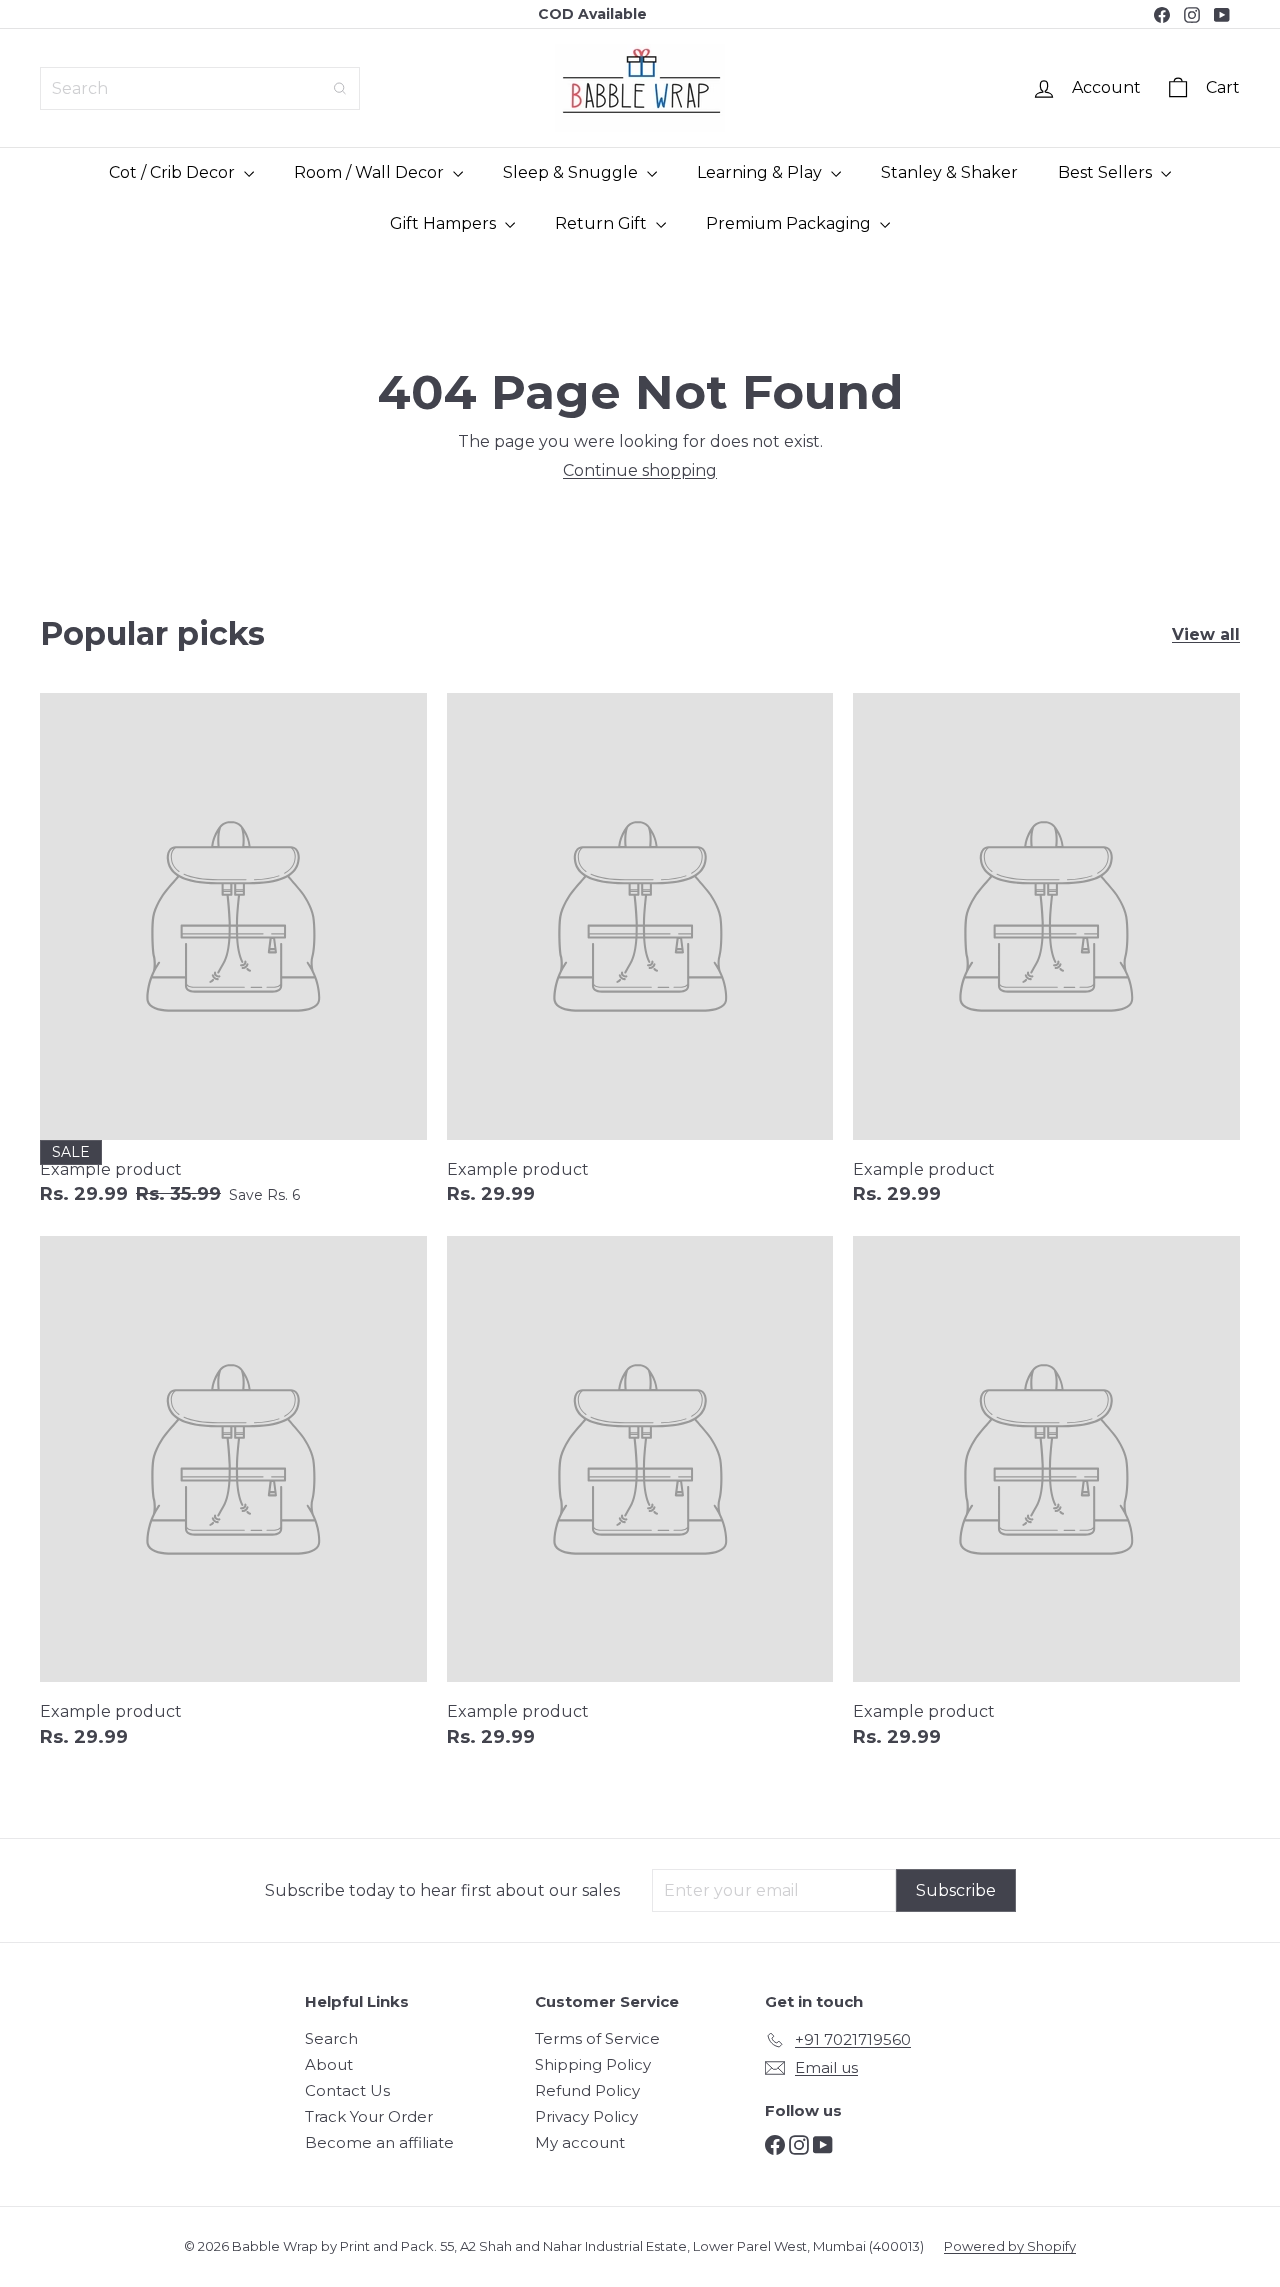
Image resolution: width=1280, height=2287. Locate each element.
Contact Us (347, 2090)
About (329, 2064)
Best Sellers (1107, 172)
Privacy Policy (586, 2116)
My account (580, 2142)
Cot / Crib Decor (174, 172)
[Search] (340, 88)
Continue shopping (640, 470)
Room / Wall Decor (371, 172)
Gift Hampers (445, 223)
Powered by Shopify (1010, 2246)
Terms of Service (597, 2038)
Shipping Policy (593, 2064)
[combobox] (200, 88)
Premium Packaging (790, 223)
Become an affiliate (379, 2142)
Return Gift (603, 223)
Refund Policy (587, 2090)
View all (1206, 634)
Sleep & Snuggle (572, 172)
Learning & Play (761, 172)
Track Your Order (369, 2116)
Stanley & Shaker (949, 172)
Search (331, 2038)
